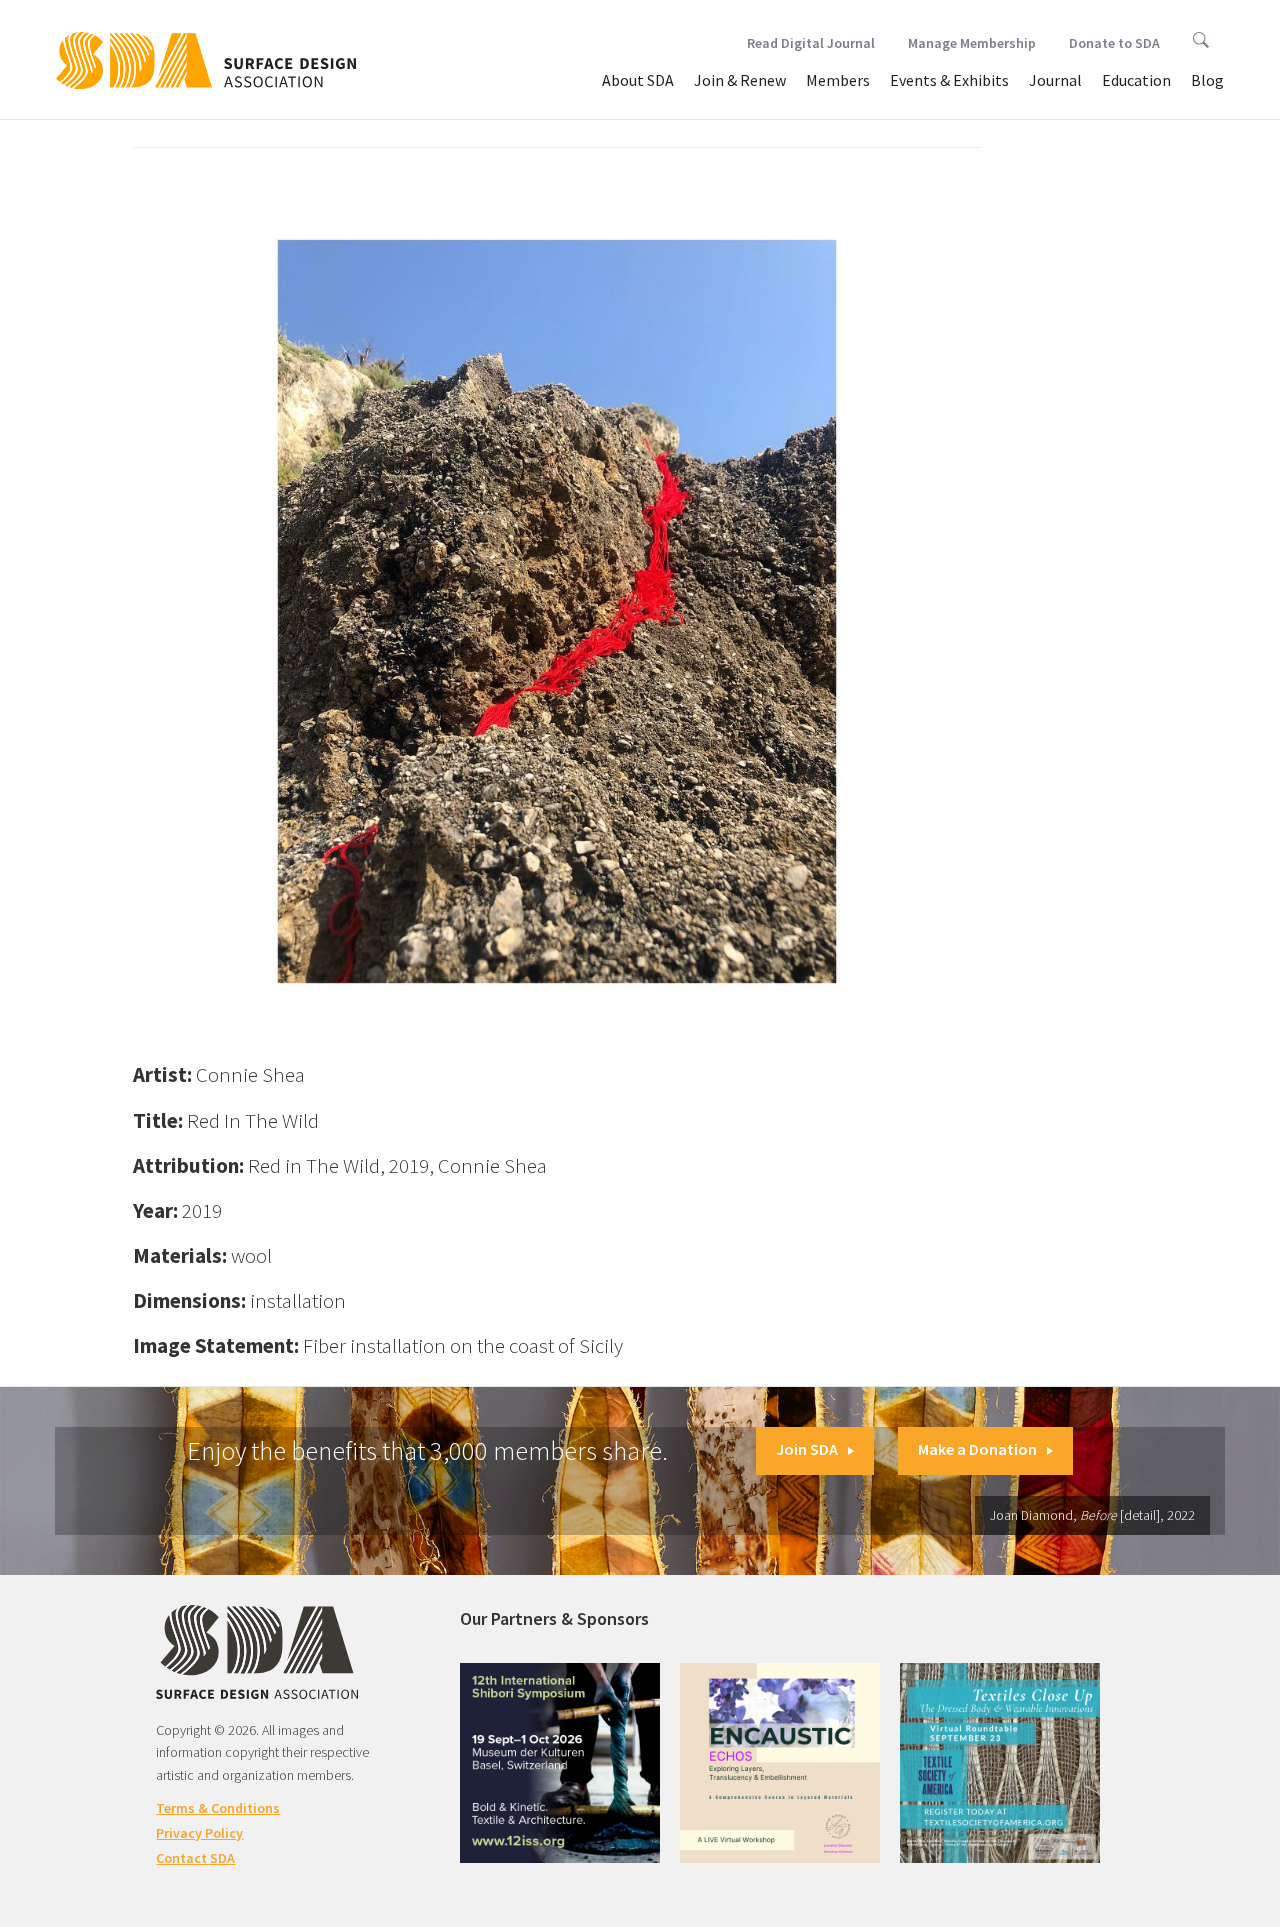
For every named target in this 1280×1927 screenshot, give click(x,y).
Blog (1207, 80)
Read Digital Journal (811, 43)
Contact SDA (195, 1858)
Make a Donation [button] (977, 1449)
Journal (1055, 80)
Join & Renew (740, 80)
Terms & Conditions (218, 1808)
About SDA (638, 80)
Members (838, 80)
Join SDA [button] (807, 1449)
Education (1136, 80)
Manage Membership (972, 43)
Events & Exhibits (949, 80)
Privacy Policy (199, 1833)
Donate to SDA (1114, 43)
